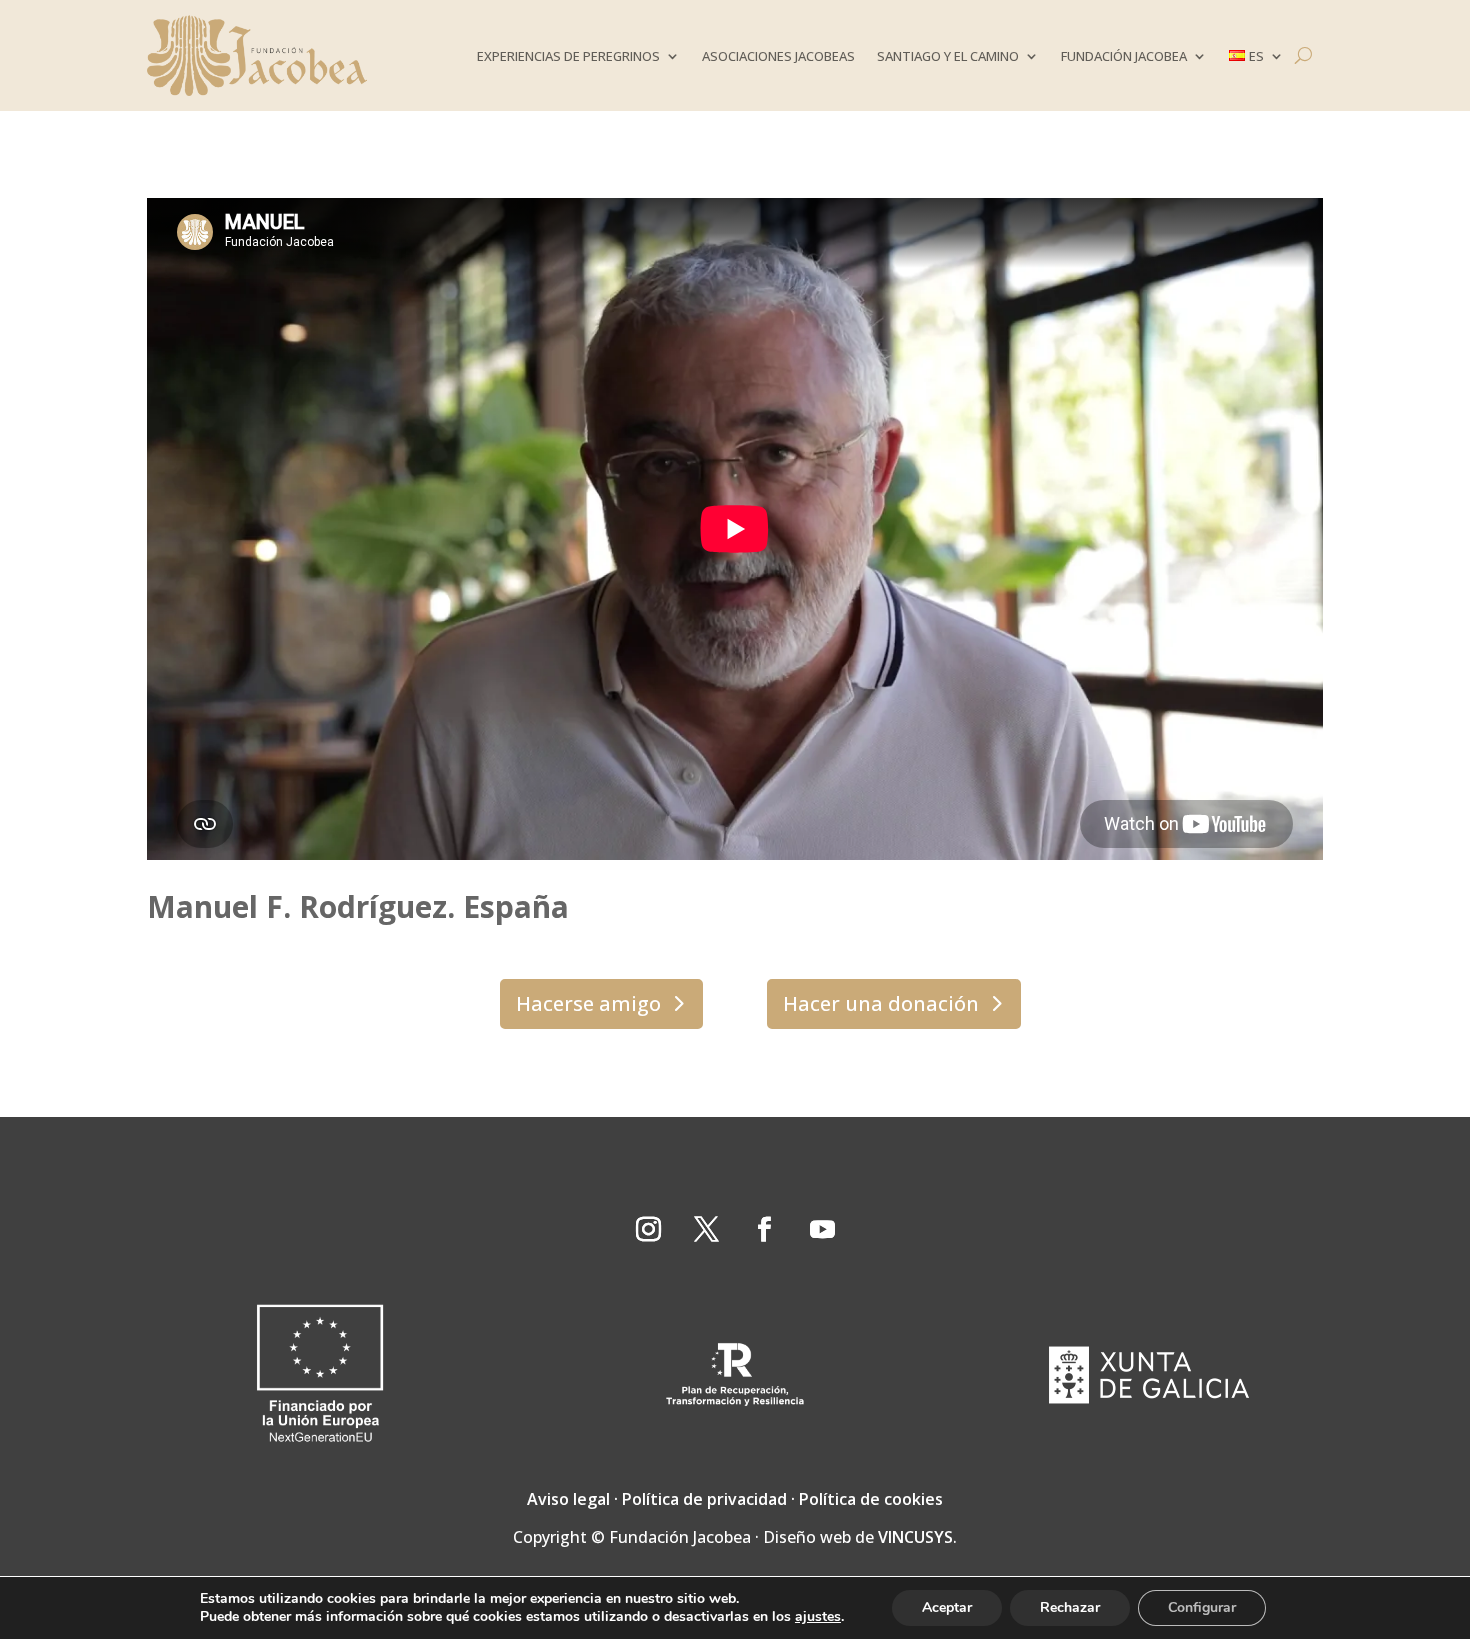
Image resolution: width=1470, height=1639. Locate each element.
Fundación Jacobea (1124, 56)
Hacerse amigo (588, 1003)
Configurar (1202, 1607)
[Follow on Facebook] (764, 1230)
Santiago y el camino (948, 56)
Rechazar (1070, 1607)
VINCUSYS (915, 1537)
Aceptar (947, 1607)
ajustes (818, 1617)
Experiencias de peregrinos (568, 56)
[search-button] (1303, 55)
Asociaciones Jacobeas (778, 56)
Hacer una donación (881, 1003)
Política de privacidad (704, 1499)
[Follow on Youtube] (822, 1230)
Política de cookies (871, 1499)
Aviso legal (568, 1499)
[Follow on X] (706, 1230)
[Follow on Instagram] (648, 1230)
